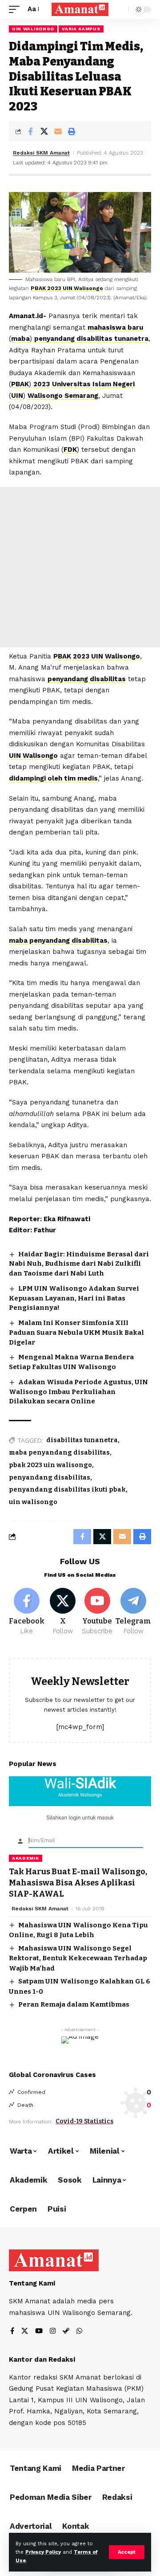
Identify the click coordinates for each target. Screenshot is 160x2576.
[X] (63, 1612)
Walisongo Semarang (63, 396)
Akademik (26, 1858)
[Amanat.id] (80, 10)
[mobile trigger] (16, 9)
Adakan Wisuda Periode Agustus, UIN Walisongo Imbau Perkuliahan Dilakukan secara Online (78, 1392)
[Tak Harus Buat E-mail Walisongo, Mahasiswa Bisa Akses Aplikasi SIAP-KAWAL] (80, 1819)
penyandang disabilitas (87, 679)
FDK (70, 450)
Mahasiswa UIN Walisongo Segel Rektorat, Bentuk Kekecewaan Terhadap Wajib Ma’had (78, 1958)
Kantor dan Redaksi (42, 2359)
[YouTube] (39, 2332)
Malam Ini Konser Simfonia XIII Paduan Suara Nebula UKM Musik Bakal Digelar (76, 1333)
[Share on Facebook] (30, 131)
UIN (17, 396)
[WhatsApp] (79, 2332)
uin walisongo (33, 1502)
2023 (42, 384)
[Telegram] (133, 1612)
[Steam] (66, 2332)
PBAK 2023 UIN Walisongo (67, 288)
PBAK (20, 384)
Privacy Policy (43, 2552)
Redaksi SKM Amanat (41, 153)
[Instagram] (53, 2332)
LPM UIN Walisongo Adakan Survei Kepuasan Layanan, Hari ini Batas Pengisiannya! (74, 1298)
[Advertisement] (80, 567)
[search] (120, 10)
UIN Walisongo (33, 29)
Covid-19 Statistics (84, 2121)
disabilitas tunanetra (82, 1440)
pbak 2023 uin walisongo (50, 1465)
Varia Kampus (81, 29)
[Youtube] (98, 1612)
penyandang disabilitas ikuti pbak (67, 1490)
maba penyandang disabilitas (58, 940)
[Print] (72, 131)
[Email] (58, 131)
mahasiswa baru (115, 327)
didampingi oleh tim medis (53, 778)
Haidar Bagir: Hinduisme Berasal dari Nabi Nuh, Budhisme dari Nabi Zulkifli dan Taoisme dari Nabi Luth (79, 1264)
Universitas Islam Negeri (93, 384)
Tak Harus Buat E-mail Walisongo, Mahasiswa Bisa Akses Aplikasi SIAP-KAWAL (78, 1883)
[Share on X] (44, 131)
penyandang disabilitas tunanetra (91, 339)
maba (20, 339)
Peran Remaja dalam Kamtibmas (74, 2004)
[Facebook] (27, 1612)
